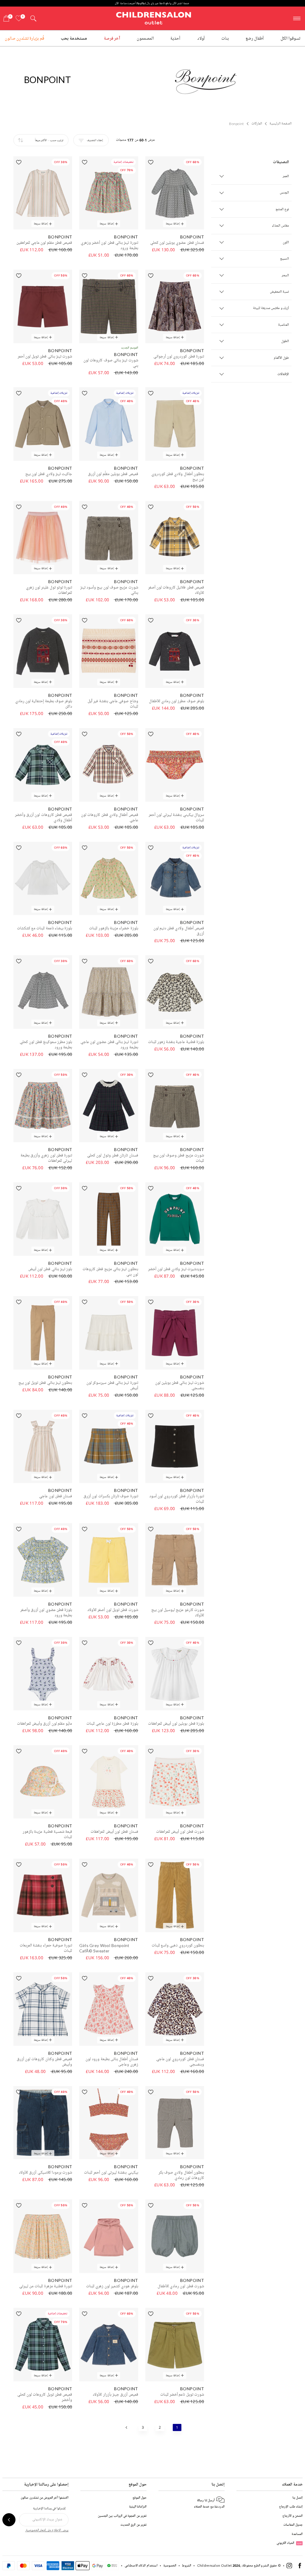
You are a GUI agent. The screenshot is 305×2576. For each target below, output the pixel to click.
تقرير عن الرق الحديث (133, 2525)
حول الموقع (140, 2498)
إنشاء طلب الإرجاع (291, 2506)
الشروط (187, 2565)
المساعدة (297, 2534)
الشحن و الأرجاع (292, 2516)
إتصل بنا (298, 2498)
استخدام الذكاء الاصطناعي (141, 2565)
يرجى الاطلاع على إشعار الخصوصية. (47, 2530)
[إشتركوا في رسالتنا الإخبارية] (9, 2520)
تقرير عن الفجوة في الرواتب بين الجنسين (122, 2516)
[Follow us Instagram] (289, 2567)
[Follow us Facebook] (300, 2567)
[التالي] (127, 2427)
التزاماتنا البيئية (138, 2506)
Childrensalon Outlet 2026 (219, 2565)
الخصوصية (170, 2565)
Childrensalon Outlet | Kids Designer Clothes (154, 18)
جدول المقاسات (293, 2525)
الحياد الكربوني (289, 2543)
